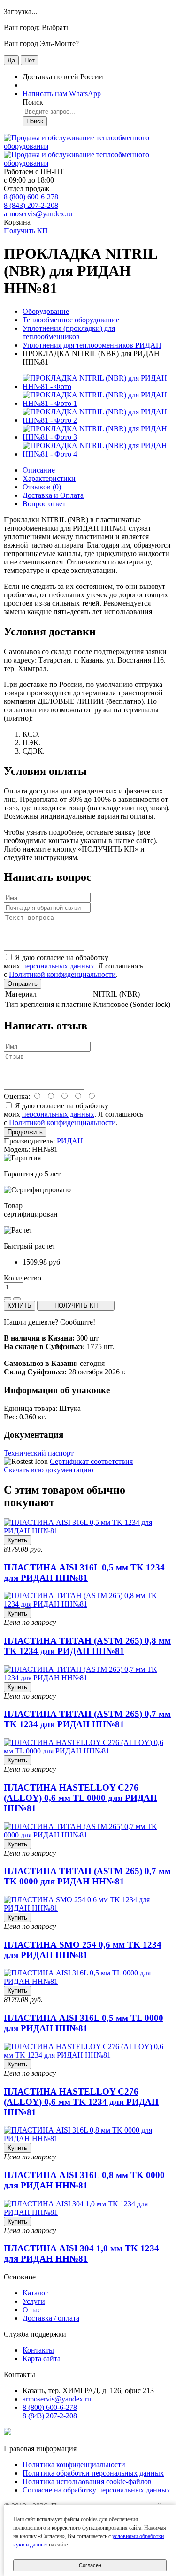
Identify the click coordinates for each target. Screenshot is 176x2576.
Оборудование (46, 311)
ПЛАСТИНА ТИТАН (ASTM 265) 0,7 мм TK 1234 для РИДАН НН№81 (87, 1719)
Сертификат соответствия (91, 1461)
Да (11, 60)
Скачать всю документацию (49, 1470)
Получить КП (26, 231)
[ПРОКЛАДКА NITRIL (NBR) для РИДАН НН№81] (97, 386)
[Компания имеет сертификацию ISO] (8, 2433)
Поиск (35, 121)
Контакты (38, 2350)
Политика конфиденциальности (74, 2465)
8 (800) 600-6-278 (31, 197)
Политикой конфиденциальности (62, 974)
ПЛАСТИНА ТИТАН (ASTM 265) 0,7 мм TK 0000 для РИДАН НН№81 (87, 1876)
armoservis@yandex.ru (38, 214)
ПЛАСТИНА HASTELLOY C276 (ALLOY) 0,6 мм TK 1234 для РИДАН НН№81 (81, 2102)
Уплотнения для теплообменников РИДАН (92, 345)
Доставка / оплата (51, 2318)
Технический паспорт (39, 1453)
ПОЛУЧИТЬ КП (76, 1306)
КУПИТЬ (19, 1306)
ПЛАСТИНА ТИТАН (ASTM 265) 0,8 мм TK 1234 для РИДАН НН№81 (87, 1646)
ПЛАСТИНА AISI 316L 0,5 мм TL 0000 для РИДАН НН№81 (84, 2023)
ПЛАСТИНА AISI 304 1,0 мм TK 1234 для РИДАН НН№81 (81, 2253)
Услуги (34, 2301)
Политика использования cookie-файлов (87, 2481)
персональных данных (58, 966)
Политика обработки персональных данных (93, 2473)
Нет (30, 60)
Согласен (90, 2565)
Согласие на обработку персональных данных (96, 2490)
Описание (39, 470)
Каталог (35, 2293)
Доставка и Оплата (53, 495)
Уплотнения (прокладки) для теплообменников (69, 332)
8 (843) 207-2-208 (31, 205)
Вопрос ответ (44, 504)
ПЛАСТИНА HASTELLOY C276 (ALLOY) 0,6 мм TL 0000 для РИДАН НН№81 (80, 1798)
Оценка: (17, 1096)
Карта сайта (42, 2359)
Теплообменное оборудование (71, 320)
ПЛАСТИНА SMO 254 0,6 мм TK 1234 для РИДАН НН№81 (83, 1950)
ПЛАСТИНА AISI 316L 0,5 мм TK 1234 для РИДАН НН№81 (84, 1573)
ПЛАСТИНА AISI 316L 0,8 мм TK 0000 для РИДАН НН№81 (84, 2180)
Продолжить (25, 1132)
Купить (17, 1540)
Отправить (23, 984)
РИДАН (70, 1141)
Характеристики (49, 478)
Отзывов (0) (42, 487)
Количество (23, 1278)
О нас (32, 2310)
